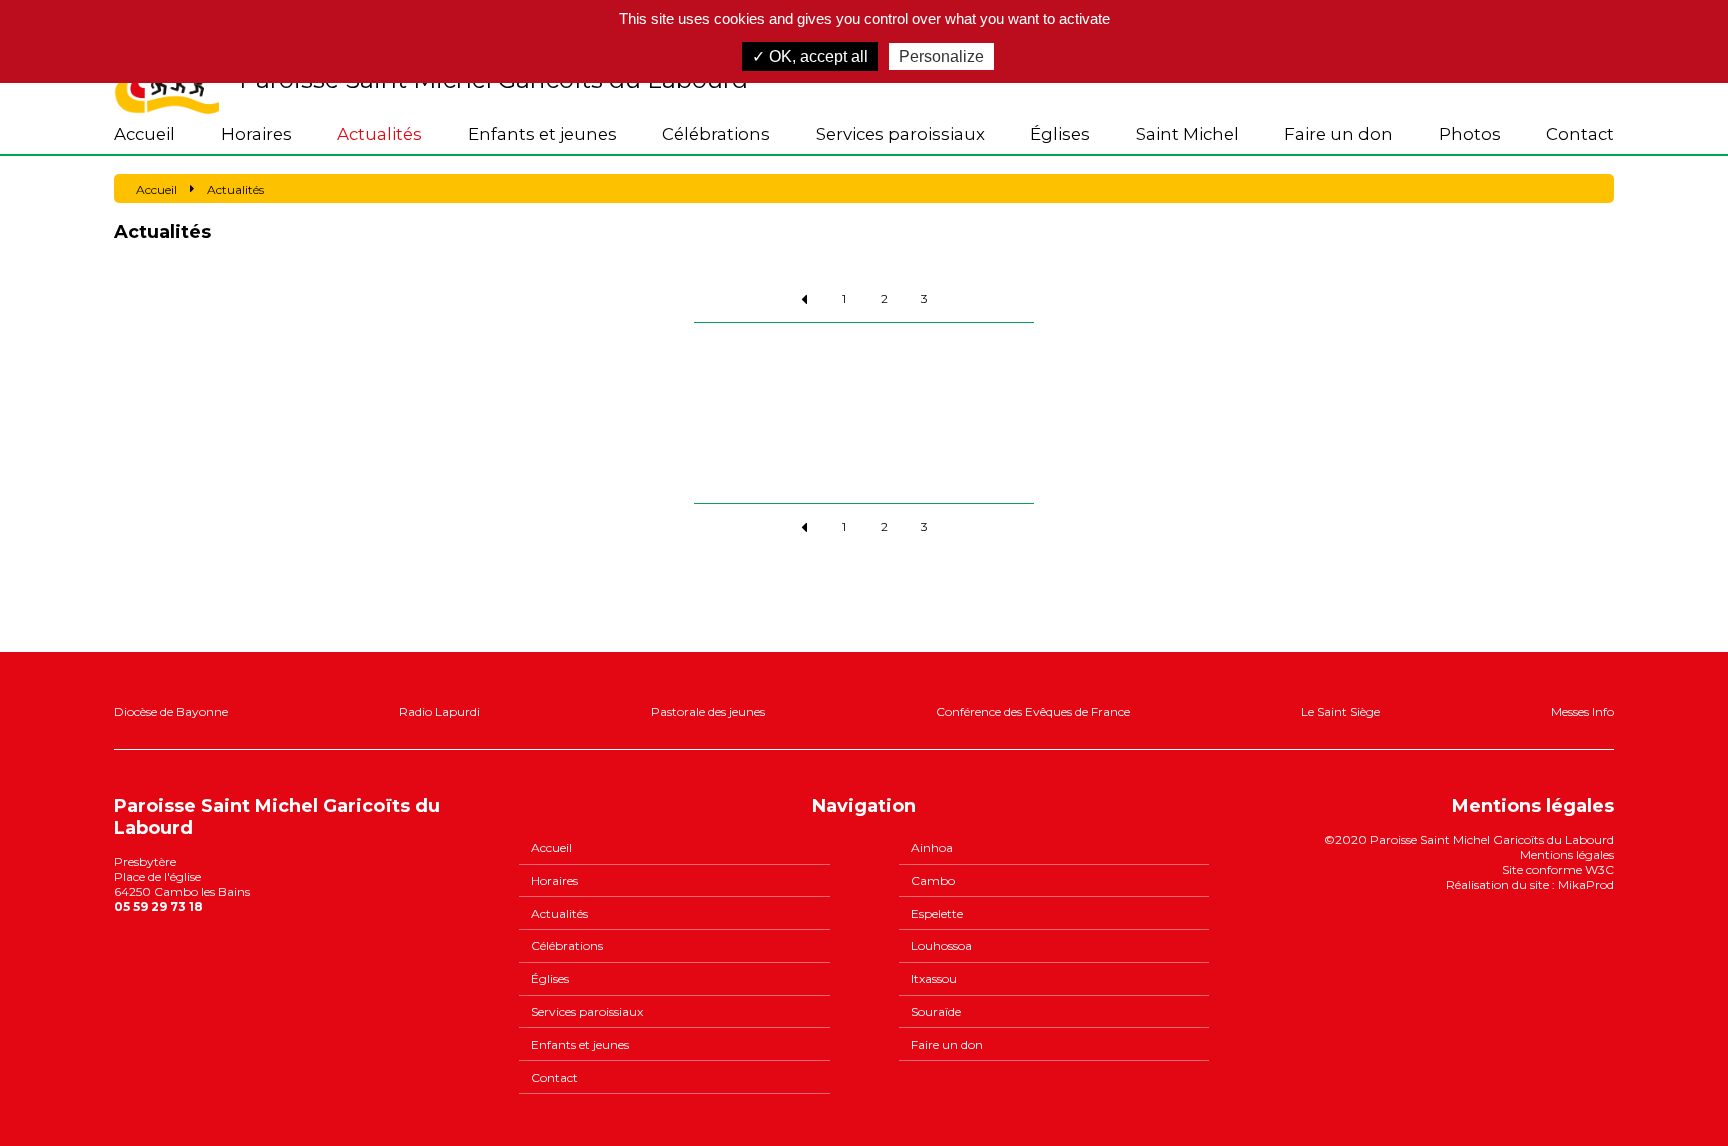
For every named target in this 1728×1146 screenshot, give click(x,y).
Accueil (144, 134)
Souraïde (936, 1011)
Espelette (937, 913)
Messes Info (1582, 711)
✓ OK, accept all (810, 56)
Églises (1060, 134)
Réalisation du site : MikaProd (1530, 884)
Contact (1580, 134)
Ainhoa (932, 847)
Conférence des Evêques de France (1033, 711)
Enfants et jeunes (542, 134)
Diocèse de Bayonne (171, 711)
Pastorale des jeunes (708, 711)
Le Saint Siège (1340, 711)
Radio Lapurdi (439, 711)
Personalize (941, 56)
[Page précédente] (804, 299)
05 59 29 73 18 (158, 906)
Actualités (379, 134)
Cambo (933, 880)
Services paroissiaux (900, 134)
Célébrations (716, 134)
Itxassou (934, 978)
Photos (1470, 134)
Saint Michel (1187, 134)
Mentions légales (1567, 854)
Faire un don (1338, 134)
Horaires (256, 134)
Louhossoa (941, 945)
